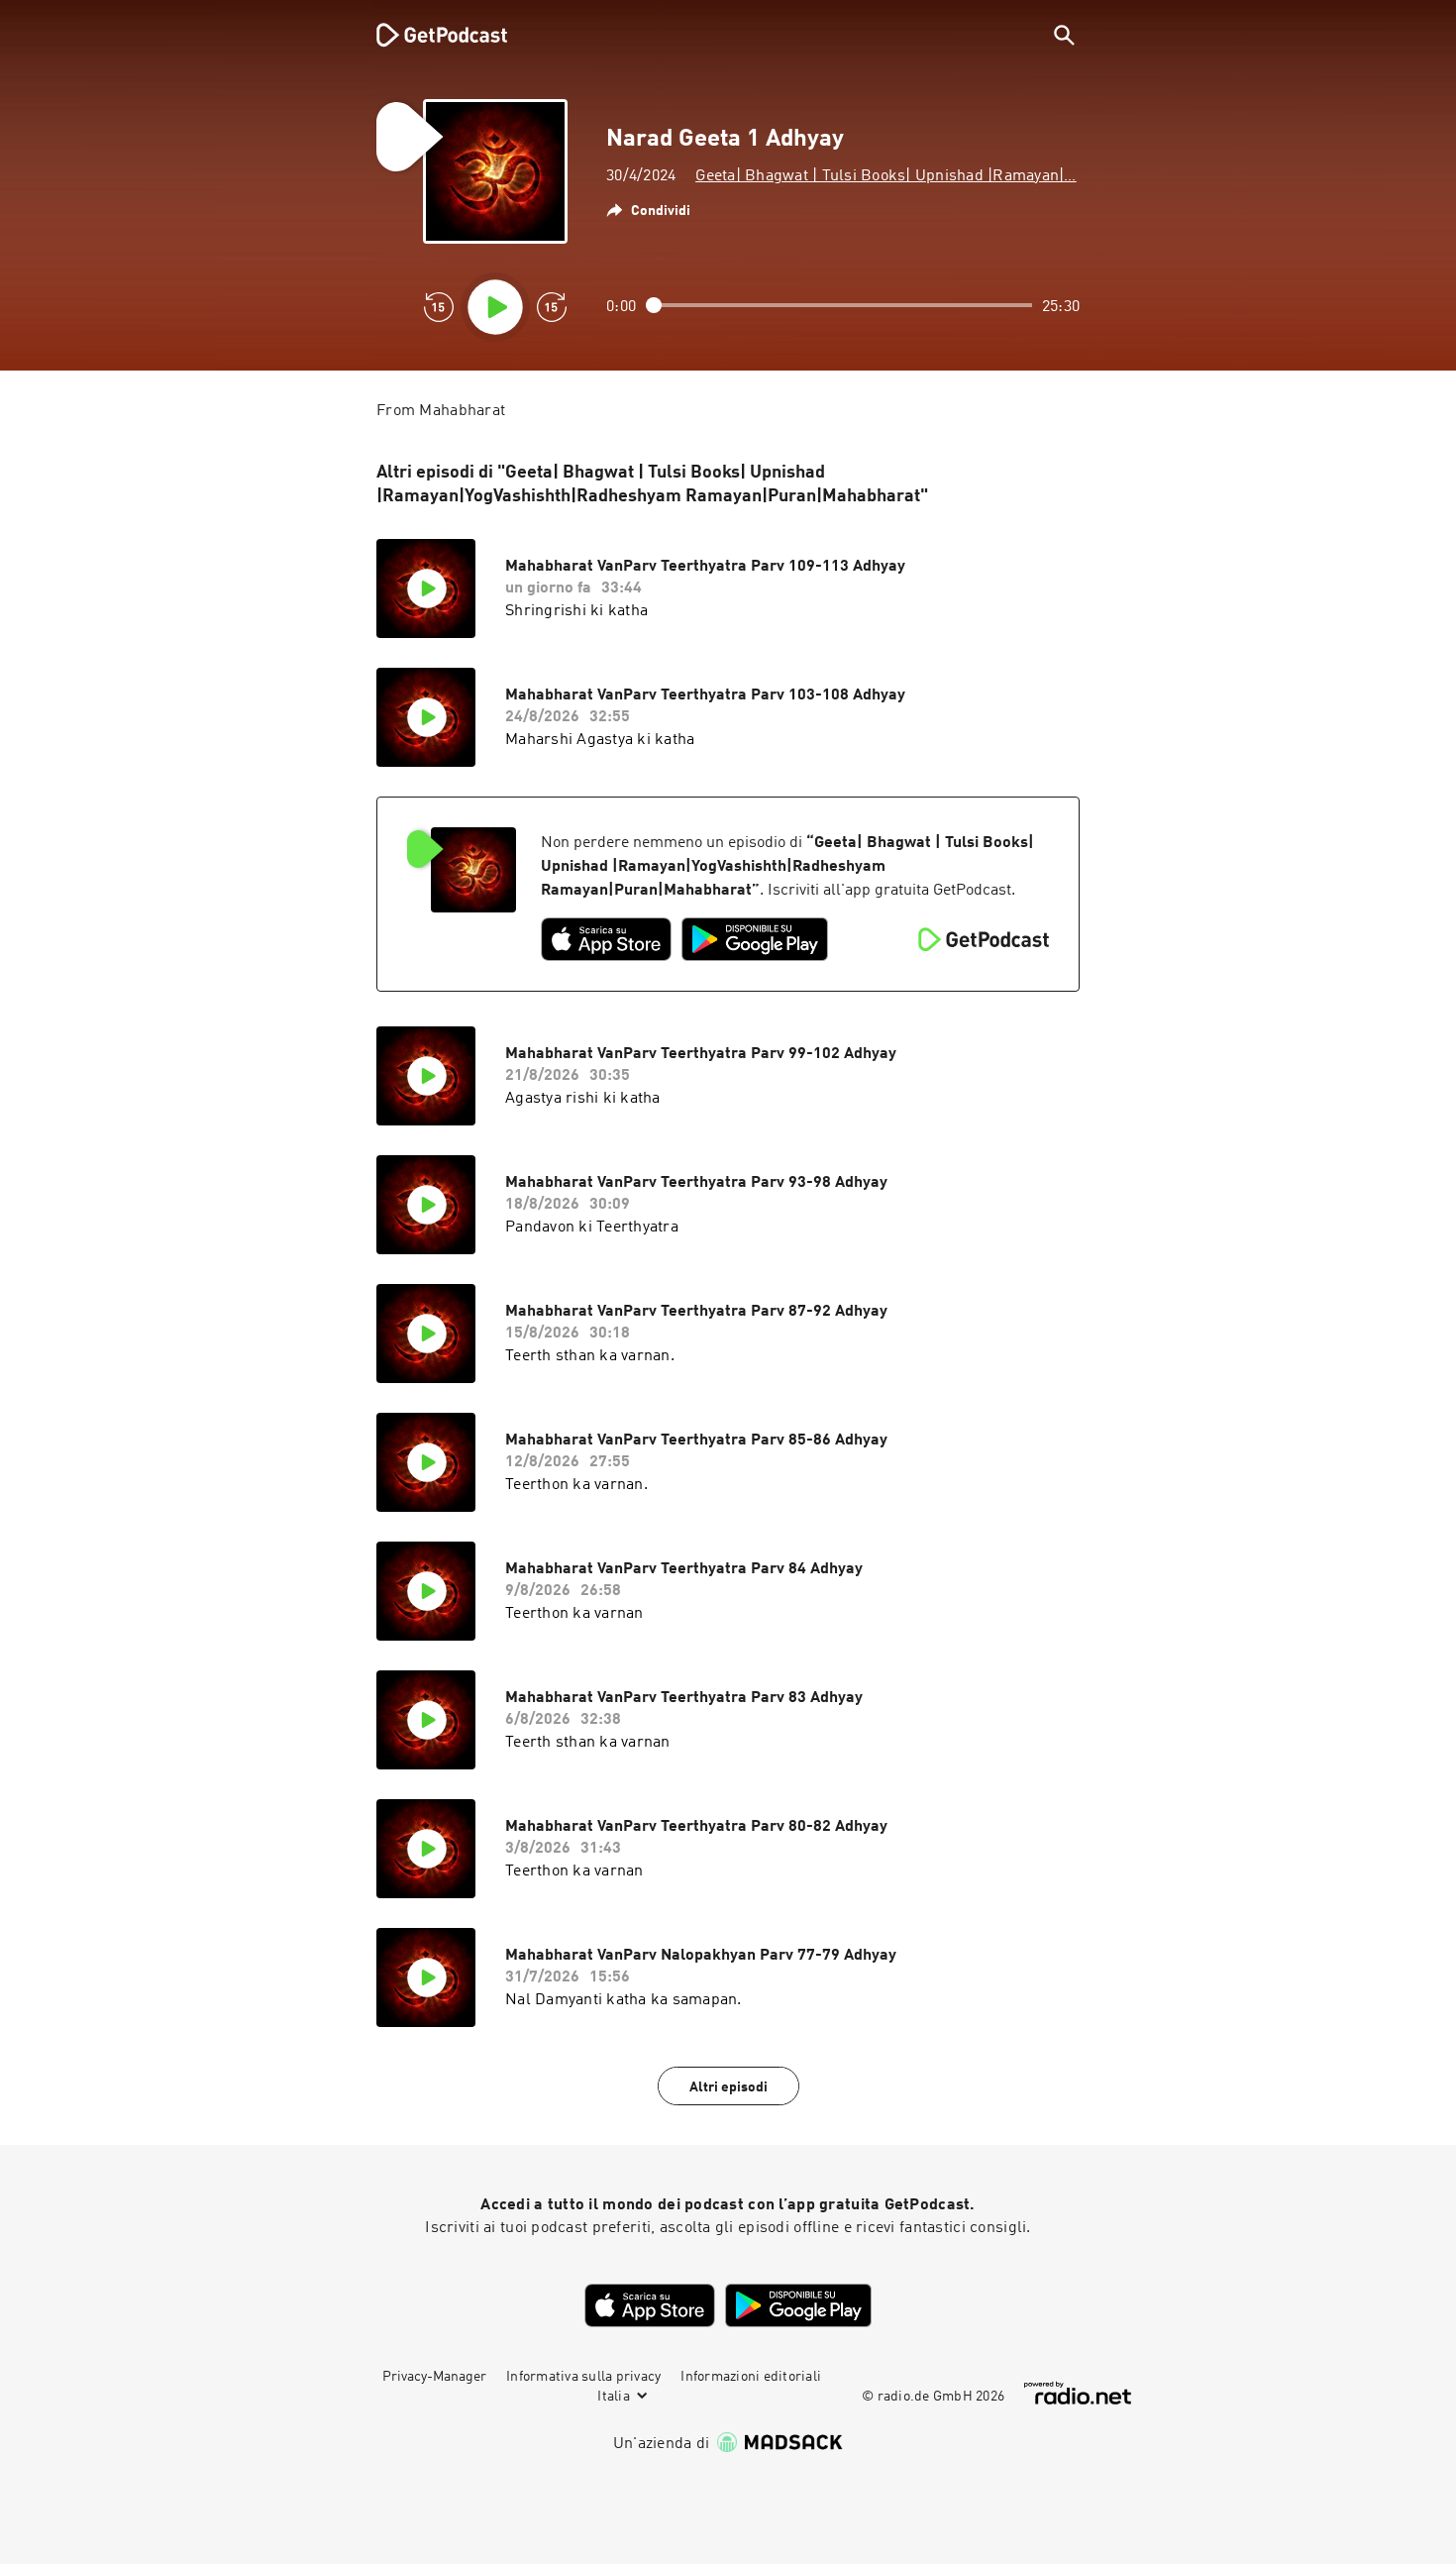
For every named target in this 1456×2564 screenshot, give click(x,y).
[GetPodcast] (429, 35)
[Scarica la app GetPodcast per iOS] (606, 939)
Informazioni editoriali (751, 2377)
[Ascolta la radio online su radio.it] (1078, 2393)
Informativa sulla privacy (583, 2377)
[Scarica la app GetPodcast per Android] (755, 939)
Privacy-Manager (434, 2377)
